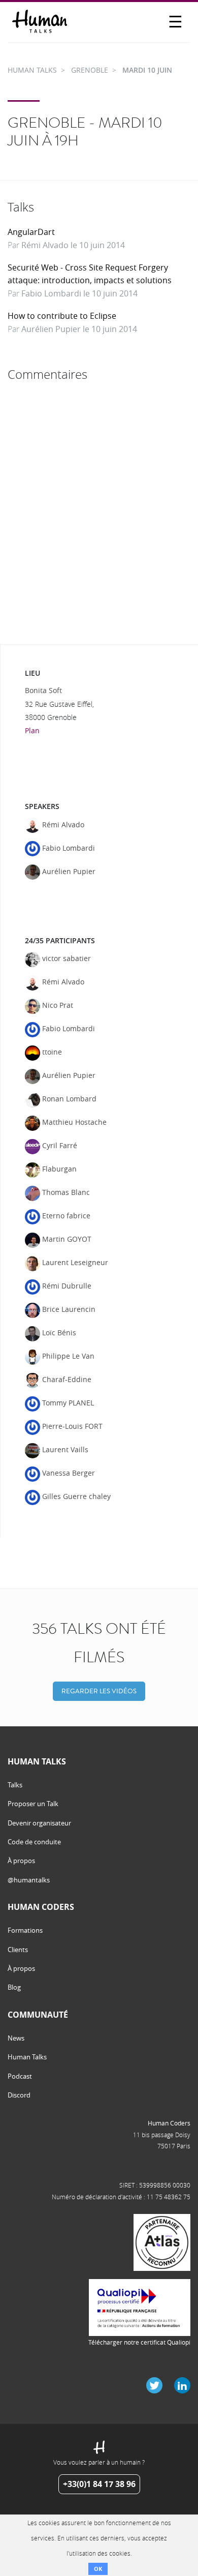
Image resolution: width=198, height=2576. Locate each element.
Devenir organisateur (39, 1823)
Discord (19, 2095)
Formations (25, 1930)
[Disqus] (99, 513)
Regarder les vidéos (99, 1691)
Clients (18, 1950)
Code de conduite (34, 1842)
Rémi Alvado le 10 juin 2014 (73, 245)
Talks (15, 1785)
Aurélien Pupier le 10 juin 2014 (79, 329)
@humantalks (29, 1880)
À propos (21, 1861)
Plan (32, 730)
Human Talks (27, 2057)
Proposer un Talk (33, 1804)
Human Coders (169, 2123)
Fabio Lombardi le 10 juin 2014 (79, 293)
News (16, 2038)
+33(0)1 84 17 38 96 (99, 2484)
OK (98, 2569)
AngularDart (31, 232)
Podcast (20, 2076)
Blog (14, 1987)
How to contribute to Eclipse (62, 316)
